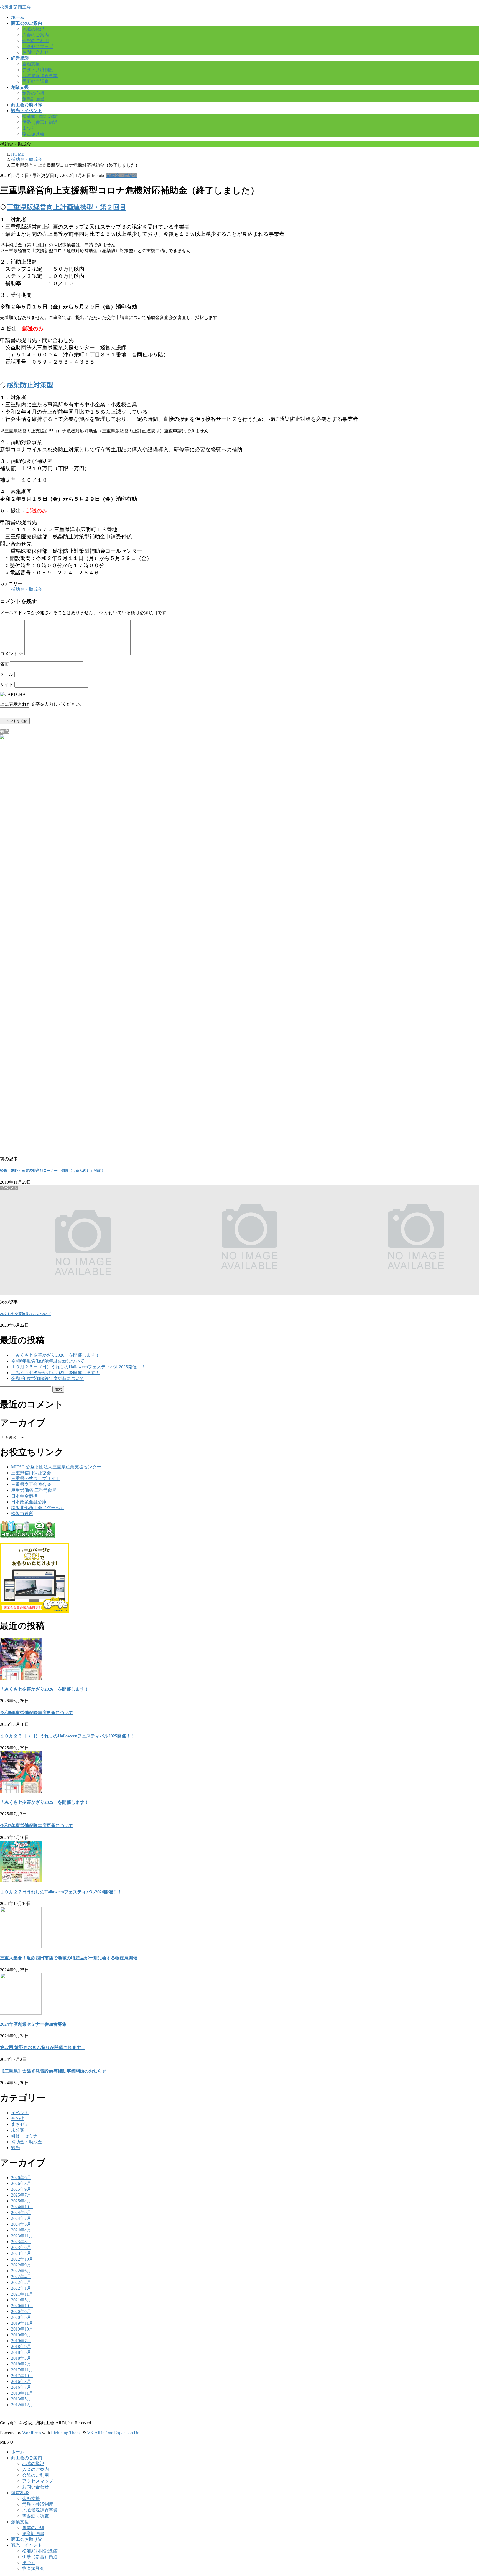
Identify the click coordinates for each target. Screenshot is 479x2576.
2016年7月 (21, 2387)
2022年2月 (21, 2282)
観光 (16, 2148)
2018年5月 (21, 2352)
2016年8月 (21, 2381)
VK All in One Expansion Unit (114, 2433)
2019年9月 (21, 2335)
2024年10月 (22, 2207)
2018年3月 (21, 2358)
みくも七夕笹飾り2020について (26, 1314)
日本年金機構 (24, 1496)
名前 (4, 664)
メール (7, 674)
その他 (18, 2118)
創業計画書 (33, 99)
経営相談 (20, 2493)
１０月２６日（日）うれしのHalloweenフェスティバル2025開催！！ (78, 1367)
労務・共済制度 (38, 70)
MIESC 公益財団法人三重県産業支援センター (56, 1467)
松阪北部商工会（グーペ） (38, 1508)
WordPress (32, 2433)
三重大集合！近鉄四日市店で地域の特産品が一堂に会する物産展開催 (69, 1958)
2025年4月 (21, 2201)
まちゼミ (20, 2124)
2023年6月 (21, 2247)
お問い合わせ (35, 52)
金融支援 (31, 64)
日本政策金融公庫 (29, 1502)
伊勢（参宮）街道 (40, 122)
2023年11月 (22, 2236)
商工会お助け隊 (27, 2539)
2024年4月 (21, 2230)
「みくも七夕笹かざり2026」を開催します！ (55, 1355)
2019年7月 (21, 2341)
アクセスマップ (38, 46)
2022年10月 (22, 2259)
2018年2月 (21, 2364)
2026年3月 (21, 2183)
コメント (12, 654)
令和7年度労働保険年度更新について (48, 1378)
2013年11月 (22, 2393)
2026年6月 (21, 2178)
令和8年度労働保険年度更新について (48, 1361)
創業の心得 (33, 93)
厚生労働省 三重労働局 (34, 1490)
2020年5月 (21, 2317)
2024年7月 (21, 2218)
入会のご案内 (35, 35)
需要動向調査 (35, 81)
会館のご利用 (35, 41)
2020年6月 (21, 2312)
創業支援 (20, 2522)
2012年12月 (22, 2405)
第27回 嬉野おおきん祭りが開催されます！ (43, 2047)
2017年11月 (22, 2370)
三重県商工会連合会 (31, 1484)
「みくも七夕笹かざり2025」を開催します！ (55, 1373)
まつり (29, 128)
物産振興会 (33, 134)
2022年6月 (21, 2271)
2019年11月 (22, 2323)
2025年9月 (21, 2189)
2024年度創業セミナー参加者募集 (33, 2024)
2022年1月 (21, 2288)
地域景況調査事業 (40, 76)
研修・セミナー (27, 2136)
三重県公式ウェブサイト (35, 1479)
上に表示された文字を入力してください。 (42, 704)
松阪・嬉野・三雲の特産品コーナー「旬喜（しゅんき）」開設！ (52, 1170)
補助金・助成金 (122, 175)
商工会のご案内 (27, 2458)
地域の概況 (33, 29)
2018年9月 (21, 2346)
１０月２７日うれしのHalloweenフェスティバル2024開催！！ (61, 1892)
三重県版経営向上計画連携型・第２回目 (67, 207)
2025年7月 (21, 2195)
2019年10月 (22, 2329)
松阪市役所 (22, 1514)
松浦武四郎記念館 (40, 116)
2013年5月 (21, 2399)
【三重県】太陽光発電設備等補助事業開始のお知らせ (53, 2071)
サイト (7, 684)
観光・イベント (27, 2545)
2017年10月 (22, 2376)
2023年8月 (21, 2242)
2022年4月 (21, 2277)
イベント (20, 2113)
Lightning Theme (66, 2433)
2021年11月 (22, 2294)
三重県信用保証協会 (31, 1473)
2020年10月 (22, 2306)
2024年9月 (21, 2212)
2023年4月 (21, 2253)
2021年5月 (21, 2300)
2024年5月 (21, 2224)
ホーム (18, 2452)
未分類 (18, 2130)
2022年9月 (21, 2265)
